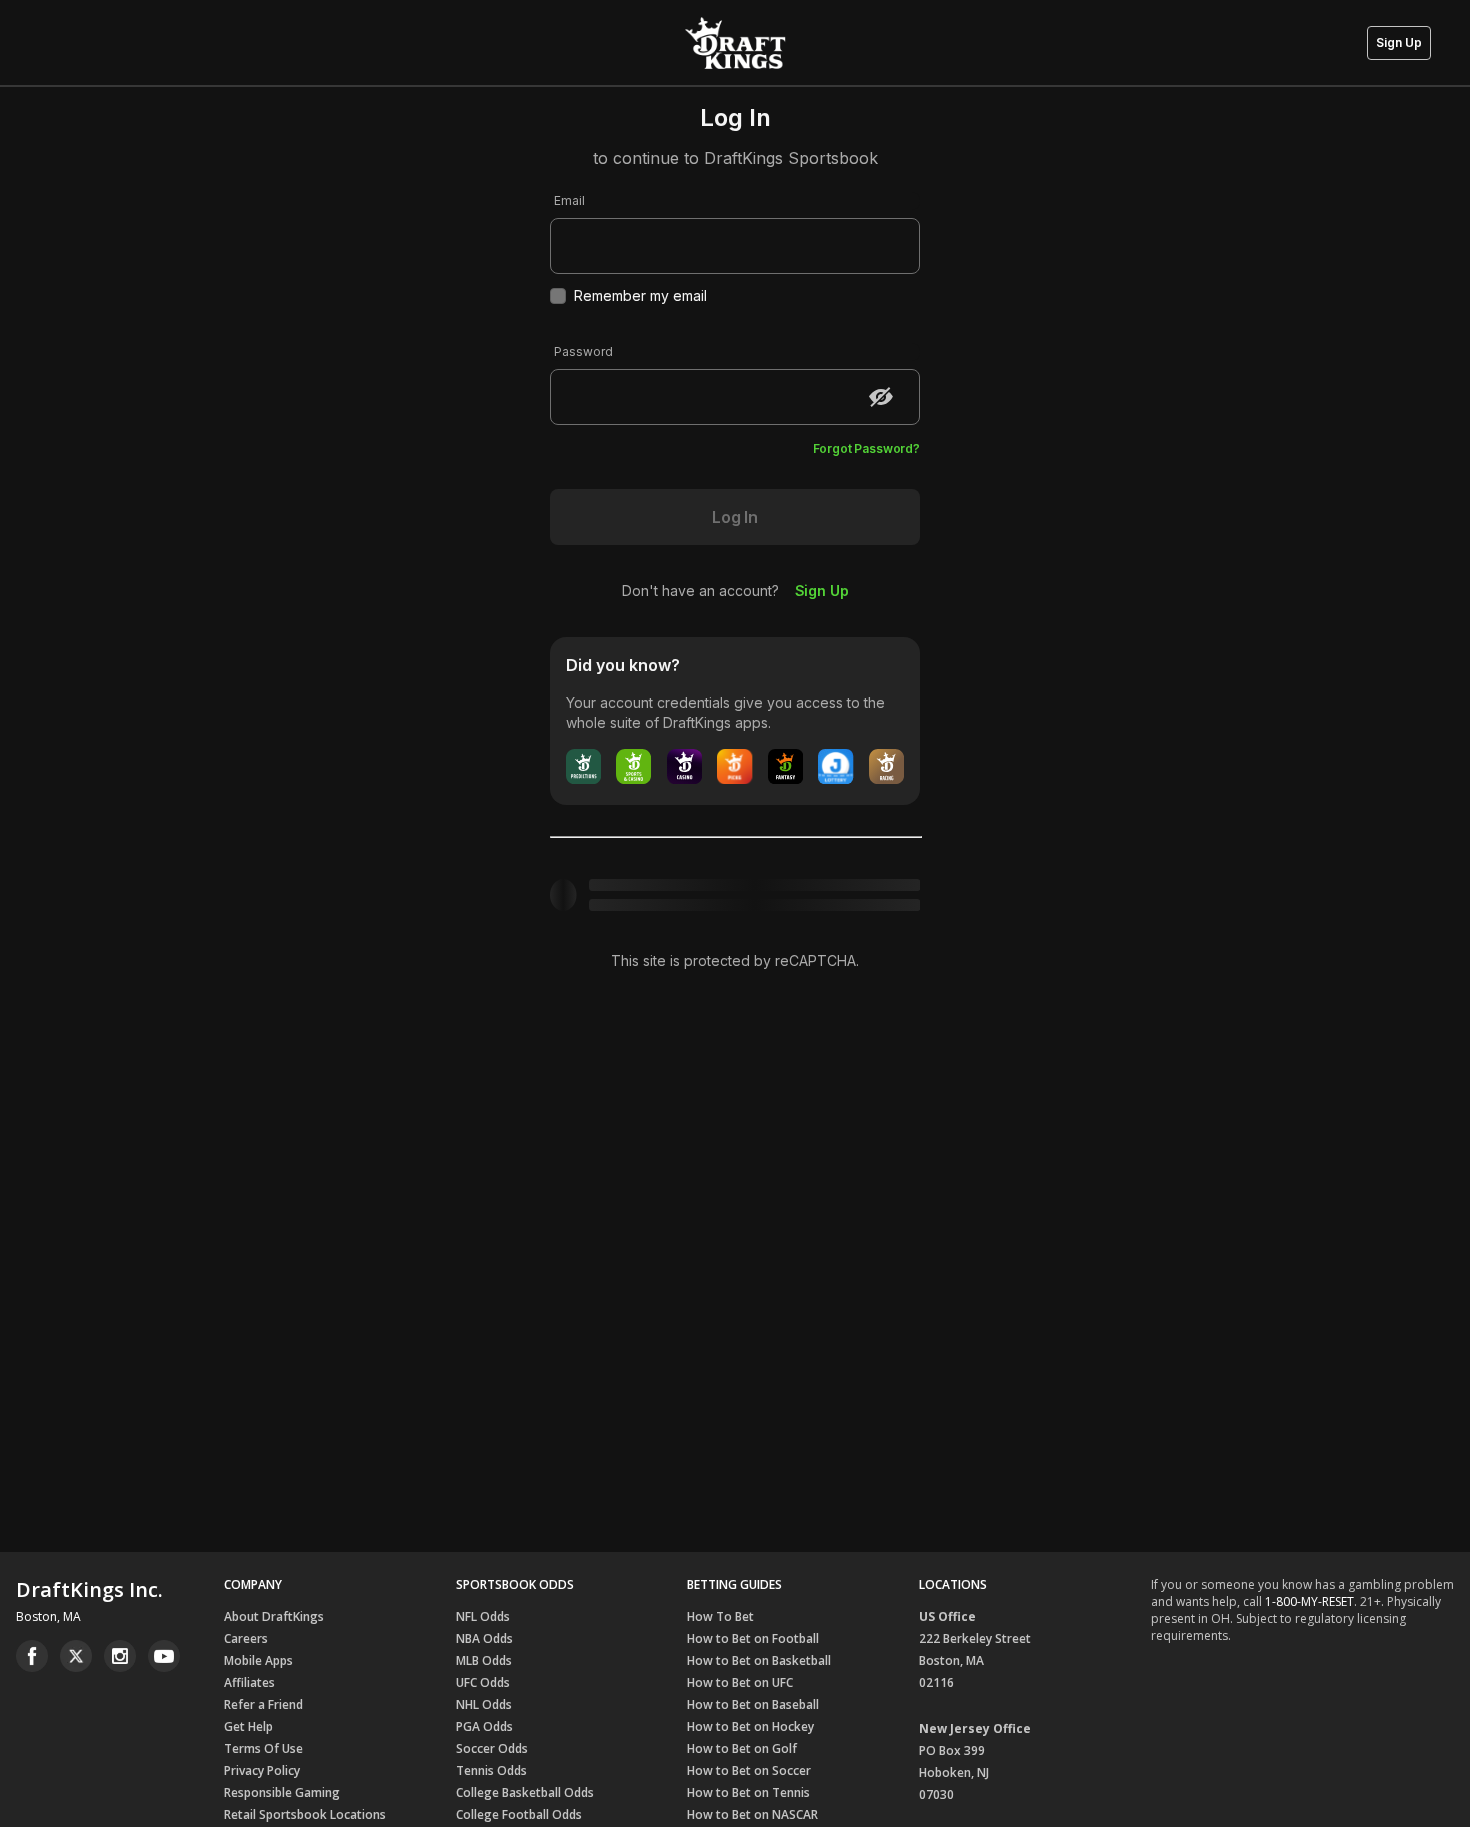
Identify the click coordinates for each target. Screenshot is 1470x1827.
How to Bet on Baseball (753, 1704)
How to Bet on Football (753, 1638)
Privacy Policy (262, 1770)
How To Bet (720, 1616)
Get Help (248, 1726)
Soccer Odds (492, 1748)
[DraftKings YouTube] (164, 1656)
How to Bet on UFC (740, 1682)
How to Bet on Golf (742, 1748)
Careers (246, 1638)
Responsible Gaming (282, 1792)
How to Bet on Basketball (759, 1660)
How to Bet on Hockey (750, 1726)
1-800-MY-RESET (1309, 1601)
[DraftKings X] (76, 1656)
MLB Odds (484, 1660)
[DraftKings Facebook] (32, 1656)
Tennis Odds (491, 1770)
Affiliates (249, 1682)
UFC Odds (483, 1682)
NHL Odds (484, 1704)
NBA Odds (484, 1638)
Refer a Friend (263, 1704)
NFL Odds (483, 1616)
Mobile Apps (258, 1660)
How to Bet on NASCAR (752, 1814)
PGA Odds (484, 1726)
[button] (1399, 43)
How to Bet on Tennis (748, 1792)
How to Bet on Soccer (749, 1770)
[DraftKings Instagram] (120, 1656)
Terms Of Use (263, 1748)
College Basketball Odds (525, 1792)
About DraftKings (274, 1616)
